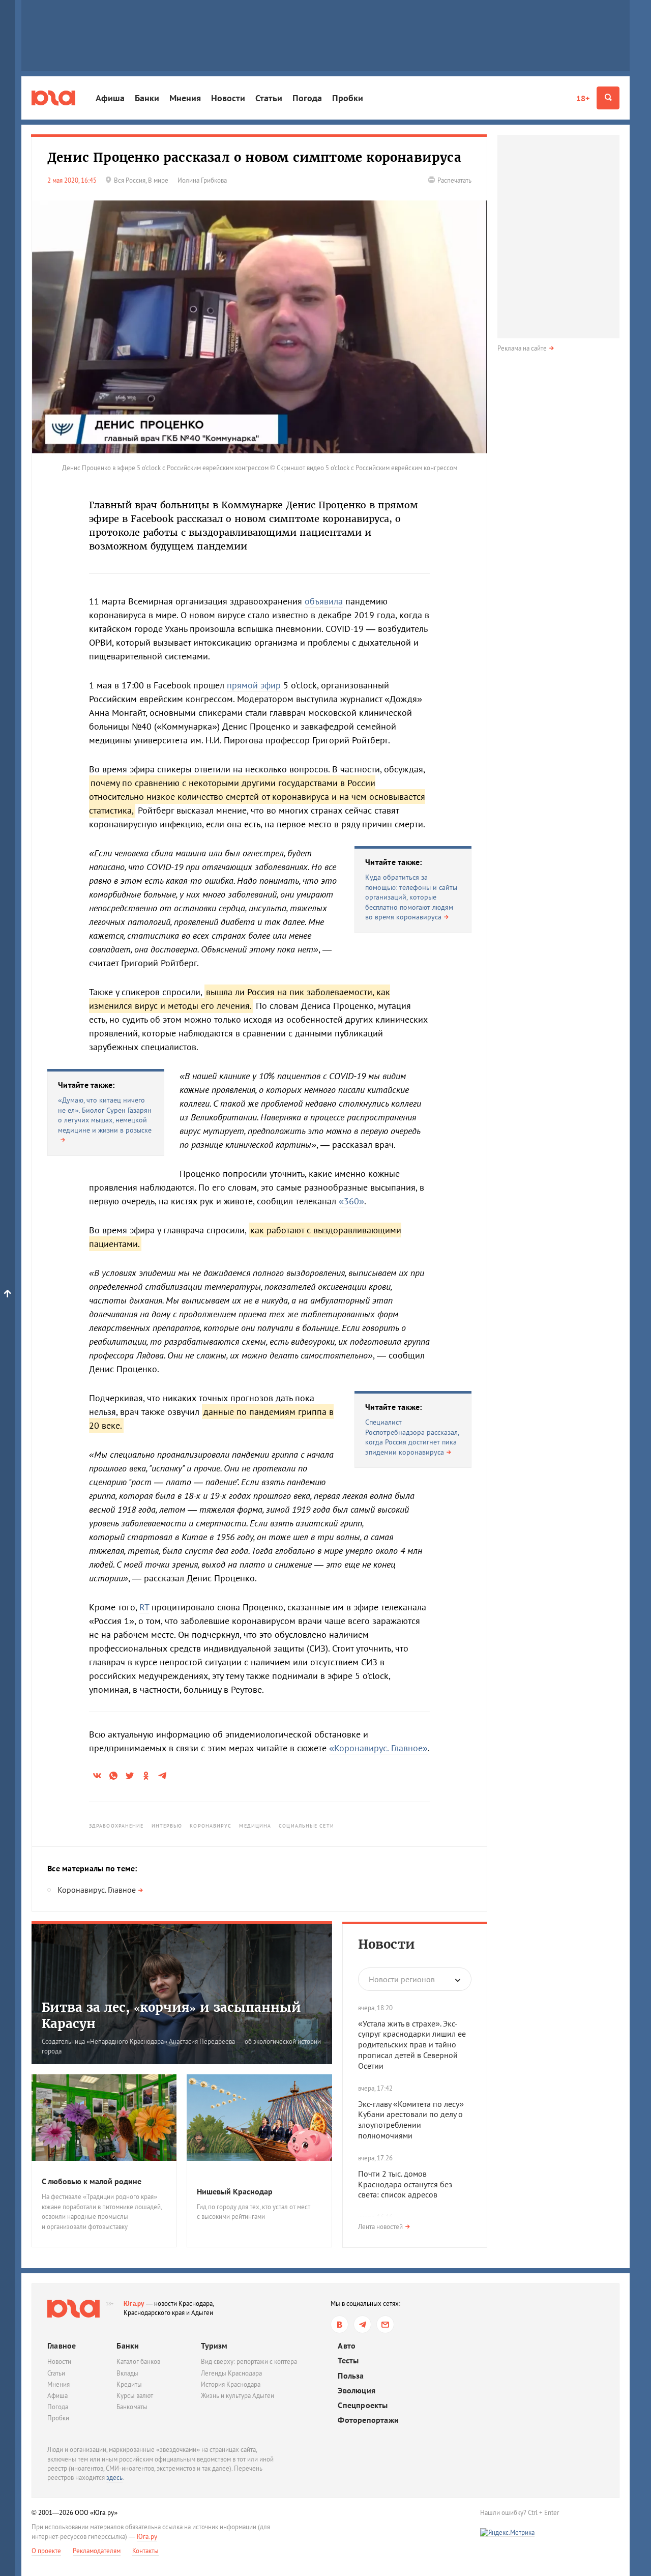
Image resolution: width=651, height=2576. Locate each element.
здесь (114, 2478)
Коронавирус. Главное (97, 1890)
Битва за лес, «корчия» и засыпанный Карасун (171, 2015)
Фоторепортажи (368, 2420)
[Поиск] (608, 98)
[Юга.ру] (53, 98)
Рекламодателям (97, 2551)
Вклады (127, 2373)
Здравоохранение (116, 1826)
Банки (147, 98)
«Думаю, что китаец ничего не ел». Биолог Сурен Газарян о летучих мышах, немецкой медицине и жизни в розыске (105, 1115)
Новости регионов (402, 1979)
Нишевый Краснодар (235, 2191)
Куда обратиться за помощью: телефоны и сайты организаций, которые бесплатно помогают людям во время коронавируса (411, 897)
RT (144, 1607)
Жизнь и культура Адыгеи (238, 2396)
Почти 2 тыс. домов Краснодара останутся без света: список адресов (405, 2184)
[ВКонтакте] (339, 2324)
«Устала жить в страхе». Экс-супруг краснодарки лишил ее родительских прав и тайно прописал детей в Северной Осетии (412, 2045)
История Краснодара (231, 2384)
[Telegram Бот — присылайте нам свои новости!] (385, 2324)
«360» (351, 1201)
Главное (62, 2346)
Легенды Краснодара (231, 2373)
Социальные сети (306, 1826)
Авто (347, 2346)
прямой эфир (254, 685)
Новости (228, 98)
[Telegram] (362, 2324)
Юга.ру (134, 2304)
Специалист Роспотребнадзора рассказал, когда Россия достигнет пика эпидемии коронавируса (412, 1437)
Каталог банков (138, 2362)
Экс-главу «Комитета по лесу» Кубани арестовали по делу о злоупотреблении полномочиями (411, 2120)
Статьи (269, 98)
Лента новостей (380, 2227)
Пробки (348, 98)
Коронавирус (211, 1826)
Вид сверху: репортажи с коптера (249, 2362)
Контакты (145, 2551)
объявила (324, 601)
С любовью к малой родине (92, 2181)
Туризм (214, 2346)
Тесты (348, 2361)
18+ (583, 98)
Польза (351, 2376)
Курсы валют (135, 2396)
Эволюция (357, 2391)
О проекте (46, 2551)
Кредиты (129, 2384)
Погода (307, 98)
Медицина (255, 1826)
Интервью (167, 1826)
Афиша (110, 98)
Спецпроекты (363, 2405)
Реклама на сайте (522, 348)
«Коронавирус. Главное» (378, 1748)
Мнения (185, 98)
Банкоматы (132, 2407)
